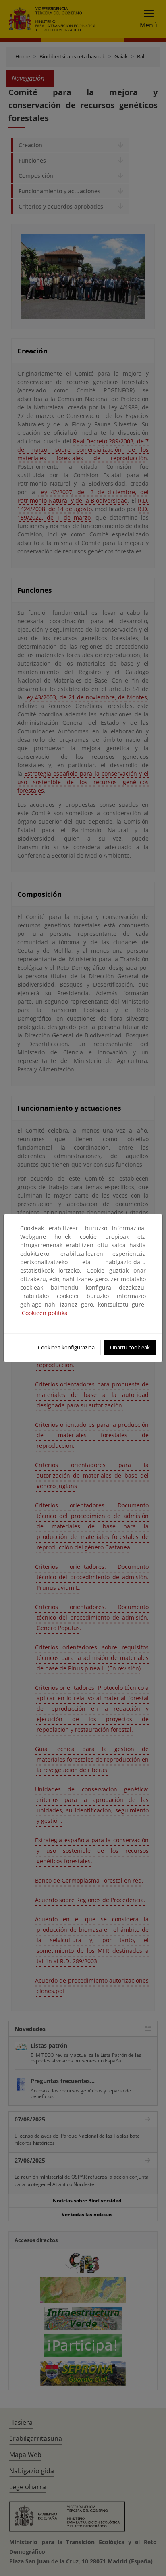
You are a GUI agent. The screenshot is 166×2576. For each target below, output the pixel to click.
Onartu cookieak (130, 1347)
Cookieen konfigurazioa (66, 1347)
